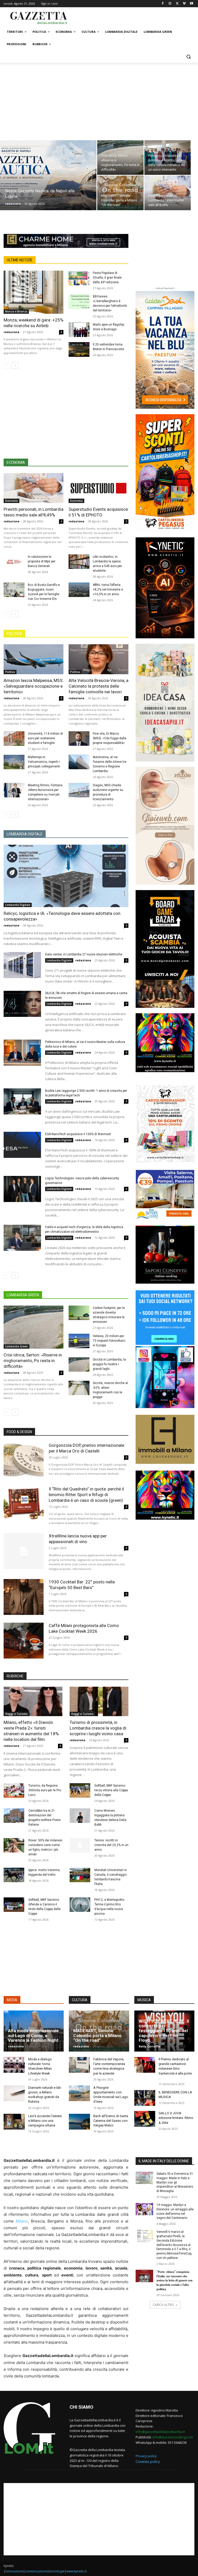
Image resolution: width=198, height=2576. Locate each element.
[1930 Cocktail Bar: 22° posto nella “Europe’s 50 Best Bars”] (24, 1597)
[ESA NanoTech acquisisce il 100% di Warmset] (22, 1145)
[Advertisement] (134, 17)
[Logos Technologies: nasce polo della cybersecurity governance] (22, 1189)
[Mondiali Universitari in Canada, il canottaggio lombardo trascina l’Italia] (80, 1875)
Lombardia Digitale (18, 905)
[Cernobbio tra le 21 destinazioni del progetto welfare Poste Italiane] (14, 1816)
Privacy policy (146, 2456)
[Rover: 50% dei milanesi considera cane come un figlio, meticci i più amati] (14, 1845)
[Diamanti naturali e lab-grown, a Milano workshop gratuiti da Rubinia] (14, 2093)
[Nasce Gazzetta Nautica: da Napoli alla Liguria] (48, 182)
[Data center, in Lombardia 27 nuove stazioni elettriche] (22, 965)
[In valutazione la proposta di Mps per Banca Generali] (14, 562)
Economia (11, 501)
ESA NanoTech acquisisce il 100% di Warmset (78, 1134)
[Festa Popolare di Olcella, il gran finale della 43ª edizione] (79, 278)
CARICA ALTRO (163, 2305)
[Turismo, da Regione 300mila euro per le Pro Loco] (14, 1790)
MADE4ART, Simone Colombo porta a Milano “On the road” (97, 2035)
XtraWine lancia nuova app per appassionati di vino (78, 1539)
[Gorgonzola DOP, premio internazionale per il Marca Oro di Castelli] (24, 1460)
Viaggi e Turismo (16, 1714)
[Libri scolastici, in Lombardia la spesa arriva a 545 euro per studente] (79, 562)
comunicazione (36, 2571)
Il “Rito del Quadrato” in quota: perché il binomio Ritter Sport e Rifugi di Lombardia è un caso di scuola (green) (86, 1495)
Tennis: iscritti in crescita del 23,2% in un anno (111, 1845)
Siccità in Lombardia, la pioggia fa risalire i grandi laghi (109, 1364)
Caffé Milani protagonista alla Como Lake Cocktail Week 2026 (84, 1628)
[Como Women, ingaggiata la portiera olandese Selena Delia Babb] (80, 1816)
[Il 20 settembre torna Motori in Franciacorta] (79, 350)
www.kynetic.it (76, 2571)
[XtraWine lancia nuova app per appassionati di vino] (24, 1551)
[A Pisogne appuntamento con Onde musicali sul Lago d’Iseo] (79, 2093)
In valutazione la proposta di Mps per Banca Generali (42, 561)
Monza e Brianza (16, 311)
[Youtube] (191, 4)
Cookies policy (148, 2461)
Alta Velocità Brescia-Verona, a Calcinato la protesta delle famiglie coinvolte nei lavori (98, 686)
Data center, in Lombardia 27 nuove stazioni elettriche (84, 954)
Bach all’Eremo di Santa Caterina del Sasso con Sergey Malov (111, 2121)
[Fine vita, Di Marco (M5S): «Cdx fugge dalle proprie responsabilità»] (79, 739)
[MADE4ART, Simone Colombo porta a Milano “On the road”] (120, 193)
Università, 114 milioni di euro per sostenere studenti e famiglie (45, 738)
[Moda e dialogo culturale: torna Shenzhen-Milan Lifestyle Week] (14, 2065)
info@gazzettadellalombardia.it (160, 2432)
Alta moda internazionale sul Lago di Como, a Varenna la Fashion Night (33, 2035)
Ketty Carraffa (149, 2046)
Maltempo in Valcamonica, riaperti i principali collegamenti (44, 762)
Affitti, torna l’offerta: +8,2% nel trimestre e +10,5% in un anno (108, 590)
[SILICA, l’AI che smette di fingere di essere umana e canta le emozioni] (22, 1004)
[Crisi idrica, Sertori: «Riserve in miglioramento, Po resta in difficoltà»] (120, 158)
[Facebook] (163, 4)
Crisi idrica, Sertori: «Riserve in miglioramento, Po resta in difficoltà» (33, 1361)
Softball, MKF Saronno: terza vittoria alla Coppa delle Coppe (111, 1790)
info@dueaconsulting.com (173, 2437)
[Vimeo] (184, 4)
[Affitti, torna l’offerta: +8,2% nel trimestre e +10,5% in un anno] (79, 590)
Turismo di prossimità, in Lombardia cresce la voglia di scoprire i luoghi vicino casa (98, 1728)
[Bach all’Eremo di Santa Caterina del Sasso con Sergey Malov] (79, 2122)
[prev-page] (7, 365)
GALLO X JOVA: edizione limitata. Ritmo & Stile (176, 2118)
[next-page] (15, 365)
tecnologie (57, 2571)
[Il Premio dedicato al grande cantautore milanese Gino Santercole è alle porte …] (145, 2065)
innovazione (14, 2571)
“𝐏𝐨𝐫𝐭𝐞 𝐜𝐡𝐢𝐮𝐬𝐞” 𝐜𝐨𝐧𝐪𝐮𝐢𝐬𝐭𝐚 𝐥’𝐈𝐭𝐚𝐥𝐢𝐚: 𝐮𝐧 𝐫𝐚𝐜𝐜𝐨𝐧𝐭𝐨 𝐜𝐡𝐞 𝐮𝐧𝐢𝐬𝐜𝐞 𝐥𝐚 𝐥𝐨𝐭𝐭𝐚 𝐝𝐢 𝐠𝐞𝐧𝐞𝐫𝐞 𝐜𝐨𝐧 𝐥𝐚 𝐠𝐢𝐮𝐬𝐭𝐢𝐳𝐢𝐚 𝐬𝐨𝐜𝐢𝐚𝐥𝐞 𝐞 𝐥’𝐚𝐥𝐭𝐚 (175, 2280)
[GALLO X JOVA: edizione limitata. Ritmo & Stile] (145, 2119)
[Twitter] (177, 4)
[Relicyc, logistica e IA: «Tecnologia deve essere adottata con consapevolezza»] (66, 876)
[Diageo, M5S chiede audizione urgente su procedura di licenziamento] (79, 790)
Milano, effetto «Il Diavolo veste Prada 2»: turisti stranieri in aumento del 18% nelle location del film (31, 1731)
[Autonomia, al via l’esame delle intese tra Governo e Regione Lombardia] (79, 762)
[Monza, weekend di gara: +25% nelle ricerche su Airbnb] (34, 292)
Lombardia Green (16, 1346)
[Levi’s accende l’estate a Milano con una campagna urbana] (14, 2122)
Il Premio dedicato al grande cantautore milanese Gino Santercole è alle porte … (175, 2069)
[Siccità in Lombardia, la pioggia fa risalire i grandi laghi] (79, 1365)
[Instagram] (170, 4)
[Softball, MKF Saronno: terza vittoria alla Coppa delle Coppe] (80, 1790)
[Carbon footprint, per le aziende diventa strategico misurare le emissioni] (79, 1313)
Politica (10, 672)
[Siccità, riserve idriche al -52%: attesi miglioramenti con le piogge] (79, 1388)
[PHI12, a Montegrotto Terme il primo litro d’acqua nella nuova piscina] (80, 1905)
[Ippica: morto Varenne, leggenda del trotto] (14, 1875)
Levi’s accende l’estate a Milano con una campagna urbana (45, 2121)
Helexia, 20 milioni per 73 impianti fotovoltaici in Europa (109, 1341)
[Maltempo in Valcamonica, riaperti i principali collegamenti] (14, 762)
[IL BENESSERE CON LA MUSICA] (145, 2098)
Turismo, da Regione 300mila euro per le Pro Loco (45, 1790)
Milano (22, 2221)
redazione (13, 204)
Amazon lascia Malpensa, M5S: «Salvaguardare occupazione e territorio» (34, 686)
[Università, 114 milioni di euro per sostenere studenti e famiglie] (14, 739)
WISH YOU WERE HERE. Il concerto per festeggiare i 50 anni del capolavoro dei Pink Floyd (164, 2031)
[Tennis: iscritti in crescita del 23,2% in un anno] (80, 1845)
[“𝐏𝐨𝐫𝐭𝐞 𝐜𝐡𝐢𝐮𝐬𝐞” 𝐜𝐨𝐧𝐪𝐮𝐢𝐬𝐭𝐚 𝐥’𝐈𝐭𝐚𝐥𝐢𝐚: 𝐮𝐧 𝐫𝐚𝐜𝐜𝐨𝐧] (144, 2276)
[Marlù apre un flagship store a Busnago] (79, 330)
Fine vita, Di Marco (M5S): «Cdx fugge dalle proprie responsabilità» (110, 738)
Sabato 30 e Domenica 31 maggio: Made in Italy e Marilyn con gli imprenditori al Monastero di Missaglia (175, 2182)
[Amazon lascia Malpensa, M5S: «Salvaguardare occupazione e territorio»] (34, 659)
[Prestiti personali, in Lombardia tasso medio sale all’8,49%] (168, 193)
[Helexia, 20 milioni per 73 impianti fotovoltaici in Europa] (79, 1341)
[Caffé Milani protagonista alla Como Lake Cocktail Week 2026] (24, 1641)
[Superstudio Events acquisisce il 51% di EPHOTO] (98, 488)
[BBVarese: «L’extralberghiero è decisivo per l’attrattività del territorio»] (79, 301)
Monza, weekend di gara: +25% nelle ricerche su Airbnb (34, 323)
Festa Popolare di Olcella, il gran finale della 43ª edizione (107, 278)
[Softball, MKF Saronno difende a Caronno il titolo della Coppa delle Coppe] (14, 1905)
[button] (188, 57)
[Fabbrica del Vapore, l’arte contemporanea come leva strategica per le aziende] (79, 2065)
